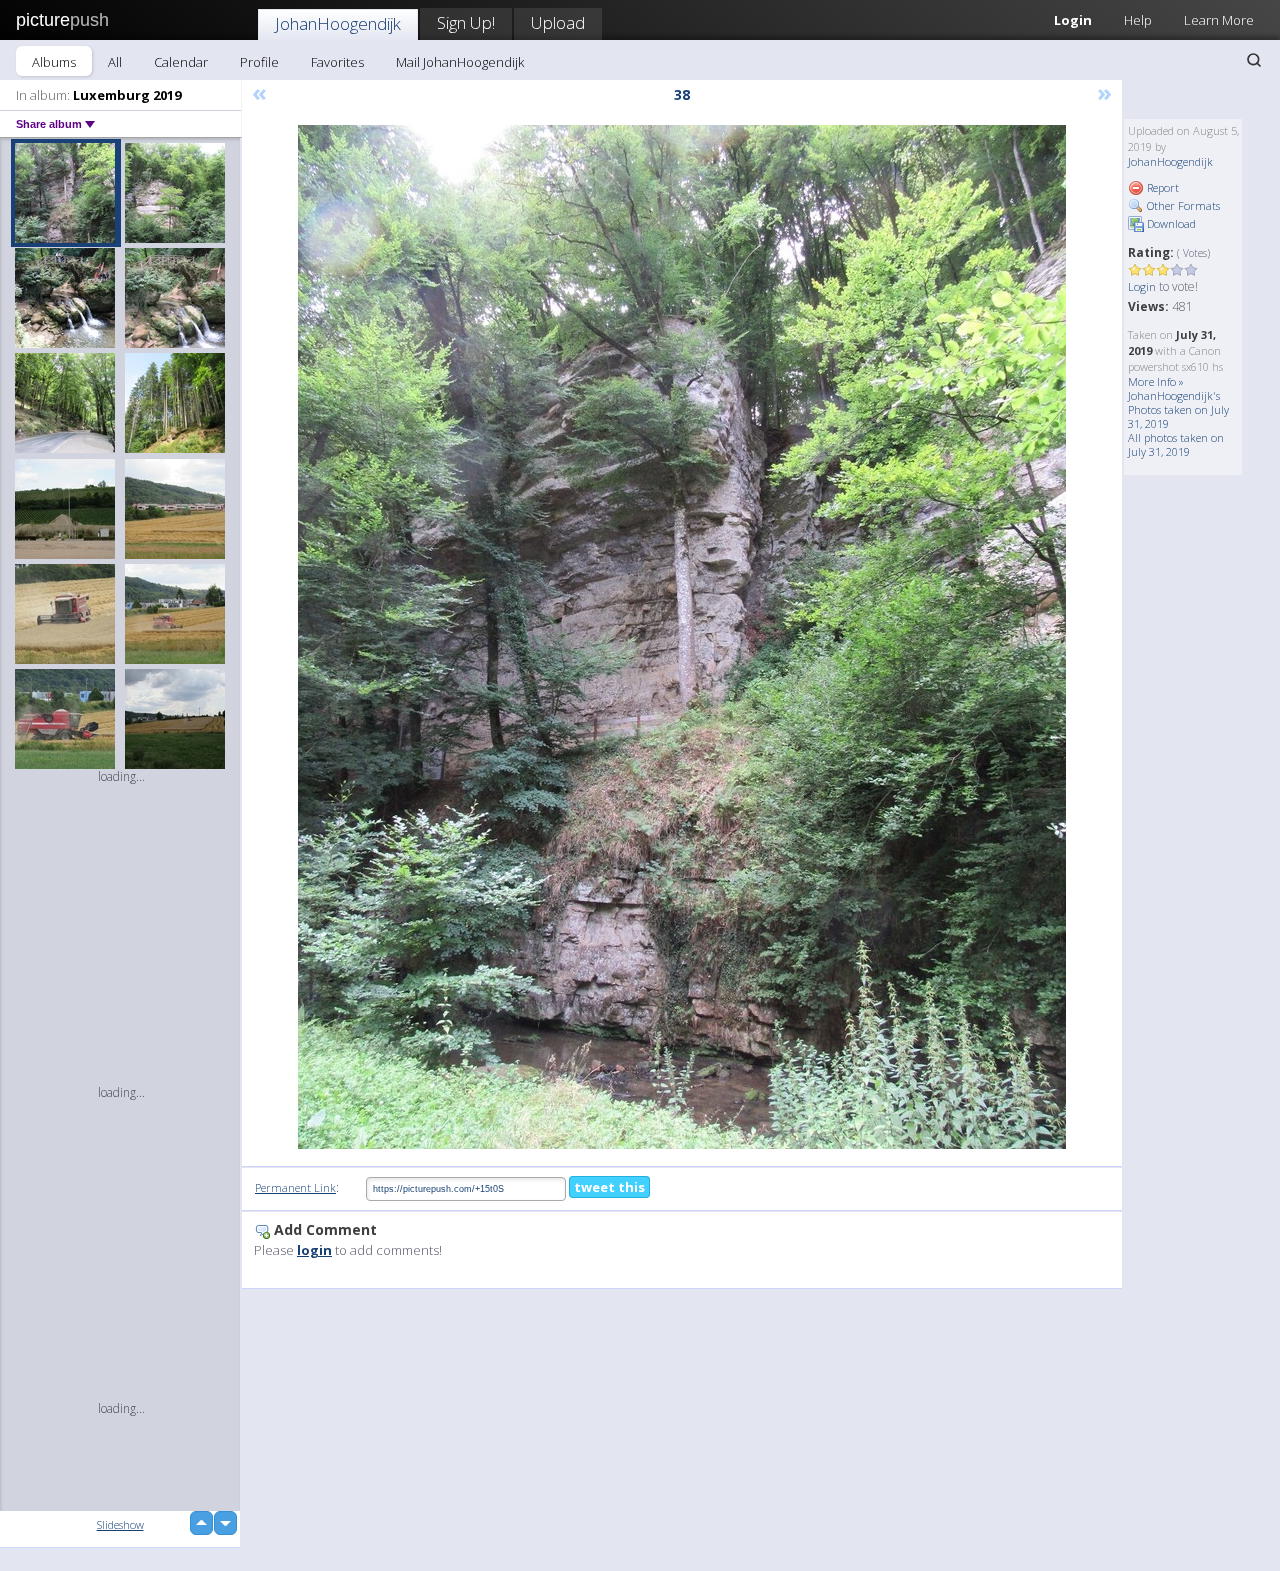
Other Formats (1182, 205)
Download (1170, 223)
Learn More (1219, 20)
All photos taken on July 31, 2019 (1176, 444)
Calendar (181, 62)
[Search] (1254, 60)
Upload (558, 22)
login (314, 1250)
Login (1073, 20)
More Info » (1156, 381)
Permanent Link (295, 1187)
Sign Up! (466, 22)
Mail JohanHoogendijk (460, 62)
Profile (259, 62)
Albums (54, 62)
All (115, 62)
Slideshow (120, 1524)
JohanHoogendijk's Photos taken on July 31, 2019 (1178, 409)
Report (1161, 187)
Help (1138, 20)
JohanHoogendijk (338, 23)
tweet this (609, 1187)
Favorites (337, 62)
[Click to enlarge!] (682, 637)
